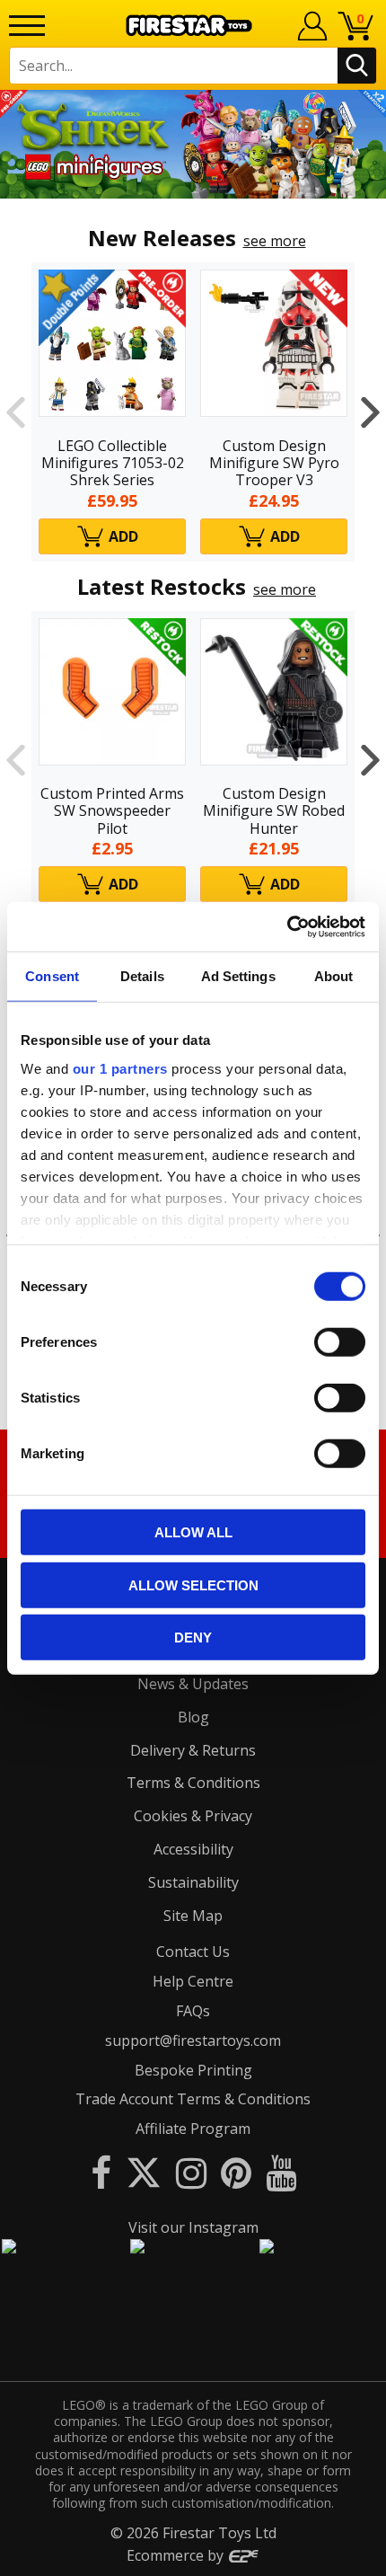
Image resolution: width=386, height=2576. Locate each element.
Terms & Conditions (193, 1783)
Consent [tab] (52, 976)
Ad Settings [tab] (238, 976)
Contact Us (193, 1952)
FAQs (193, 2011)
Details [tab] (142, 976)
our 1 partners (120, 1068)
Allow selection (193, 1585)
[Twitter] (144, 2172)
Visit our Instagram (193, 2227)
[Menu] (27, 26)
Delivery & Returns (193, 1750)
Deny (193, 1638)
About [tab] (334, 976)
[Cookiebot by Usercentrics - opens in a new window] (287, 926)
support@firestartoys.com (193, 2040)
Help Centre (193, 1981)
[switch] (340, 1342)
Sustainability (193, 1882)
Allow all (193, 1532)
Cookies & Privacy (193, 1816)
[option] (193, 144)
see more (275, 241)
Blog (193, 1717)
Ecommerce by (177, 2555)
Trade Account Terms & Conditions (193, 2099)
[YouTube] (281, 2172)
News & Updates (193, 1684)
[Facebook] (101, 2172)
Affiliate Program (193, 2129)
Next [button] (370, 412)
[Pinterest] (236, 2172)
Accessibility (193, 1849)
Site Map (193, 1916)
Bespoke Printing (193, 2070)
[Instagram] (191, 2172)
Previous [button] (16, 412)
